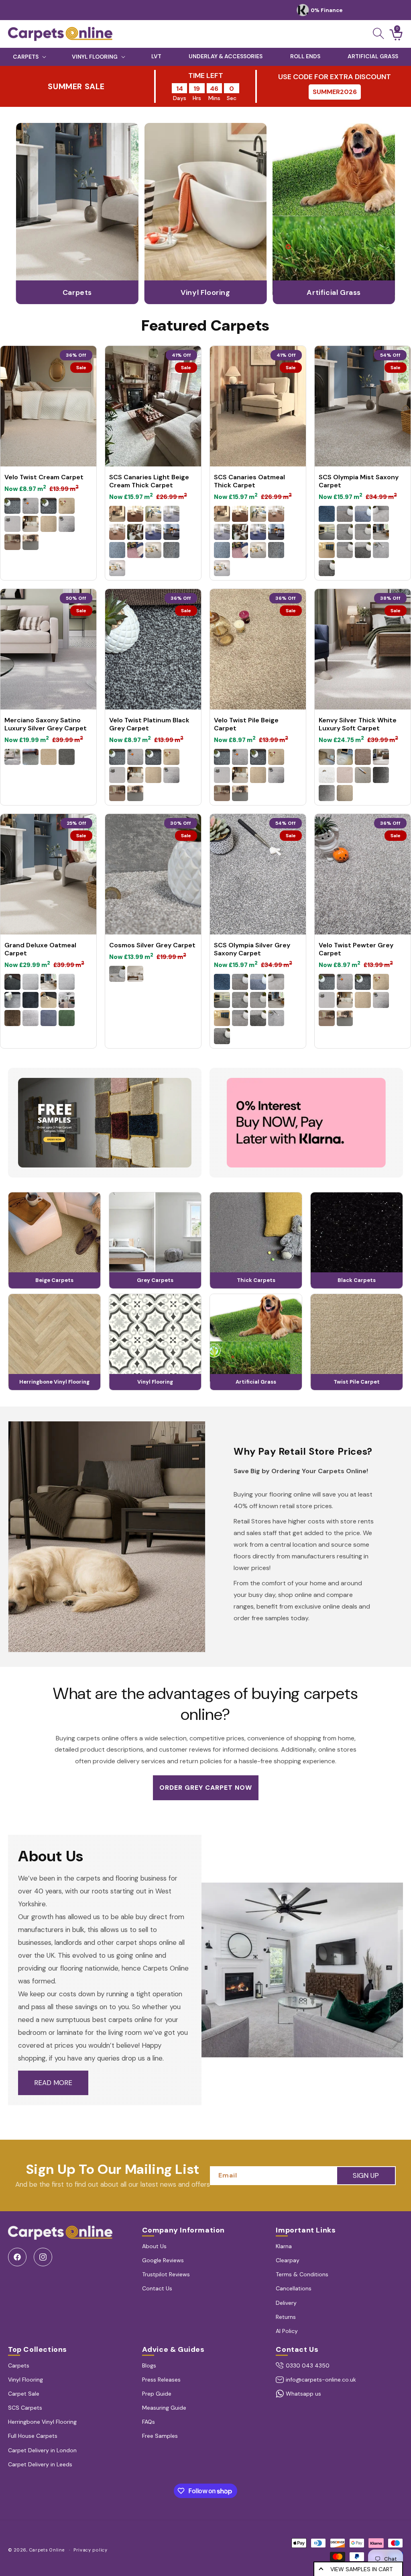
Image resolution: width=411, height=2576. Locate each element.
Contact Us (157, 2288)
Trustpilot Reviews (166, 2274)
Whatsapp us (303, 2394)
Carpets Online (47, 2550)
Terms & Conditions (302, 2274)
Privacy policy (91, 2550)
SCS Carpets (25, 2408)
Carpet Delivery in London (42, 2450)
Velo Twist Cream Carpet (44, 477)
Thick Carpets (256, 1280)
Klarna (284, 2246)
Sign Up (366, 2175)
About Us (154, 2246)
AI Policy (287, 2331)
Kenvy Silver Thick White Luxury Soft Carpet (358, 724)
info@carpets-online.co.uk (321, 2380)
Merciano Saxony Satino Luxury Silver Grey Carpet (46, 724)
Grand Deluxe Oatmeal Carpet (40, 949)
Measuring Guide (164, 2408)
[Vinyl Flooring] (206, 302)
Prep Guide (157, 2394)
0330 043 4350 (308, 2365)
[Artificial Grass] (334, 302)
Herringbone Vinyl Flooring (54, 1382)
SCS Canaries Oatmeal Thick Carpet (249, 481)
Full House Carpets (33, 2436)
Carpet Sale (24, 2394)
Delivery (286, 2303)
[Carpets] (77, 302)
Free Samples (160, 2436)
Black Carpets (357, 1280)
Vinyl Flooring (155, 1382)
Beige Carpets (54, 1280)
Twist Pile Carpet (357, 1382)
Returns (286, 2317)
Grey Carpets (155, 1280)
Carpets (19, 2365)
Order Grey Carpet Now (206, 1788)
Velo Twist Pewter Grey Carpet (356, 949)
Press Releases (161, 2380)
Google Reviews (163, 2260)
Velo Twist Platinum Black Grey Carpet (149, 724)
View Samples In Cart (361, 2569)
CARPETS (26, 57)
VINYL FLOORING (95, 57)
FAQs (149, 2422)
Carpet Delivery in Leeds (40, 2464)
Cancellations (294, 2288)
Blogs (149, 2365)
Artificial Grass (256, 1382)
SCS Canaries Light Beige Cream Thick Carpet (149, 481)
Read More (53, 2083)
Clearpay (288, 2260)
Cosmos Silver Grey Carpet (152, 945)
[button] (378, 33)
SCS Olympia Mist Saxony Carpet (359, 481)
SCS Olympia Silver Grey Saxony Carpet (252, 949)
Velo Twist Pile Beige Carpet (246, 724)
